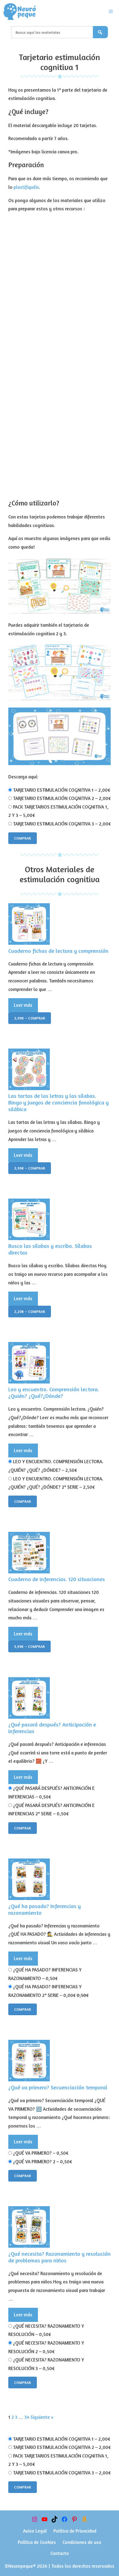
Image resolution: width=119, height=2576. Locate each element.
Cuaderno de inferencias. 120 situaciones (57, 1579)
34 (27, 2417)
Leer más (23, 1005)
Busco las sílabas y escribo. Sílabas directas (50, 1249)
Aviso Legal (35, 2531)
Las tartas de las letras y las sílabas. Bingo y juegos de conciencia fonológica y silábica (59, 1102)
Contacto (60, 2553)
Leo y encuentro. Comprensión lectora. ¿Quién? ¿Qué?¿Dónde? (54, 1392)
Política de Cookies (37, 2542)
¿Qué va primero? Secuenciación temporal (58, 2087)
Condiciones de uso (82, 2542)
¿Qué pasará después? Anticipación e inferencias (52, 1728)
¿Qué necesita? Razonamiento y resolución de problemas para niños (59, 2257)
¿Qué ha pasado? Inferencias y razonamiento (45, 1909)
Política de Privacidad (75, 2531)
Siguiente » (42, 2417)
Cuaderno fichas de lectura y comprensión (58, 951)
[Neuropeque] (20, 12)
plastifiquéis (26, 187)
